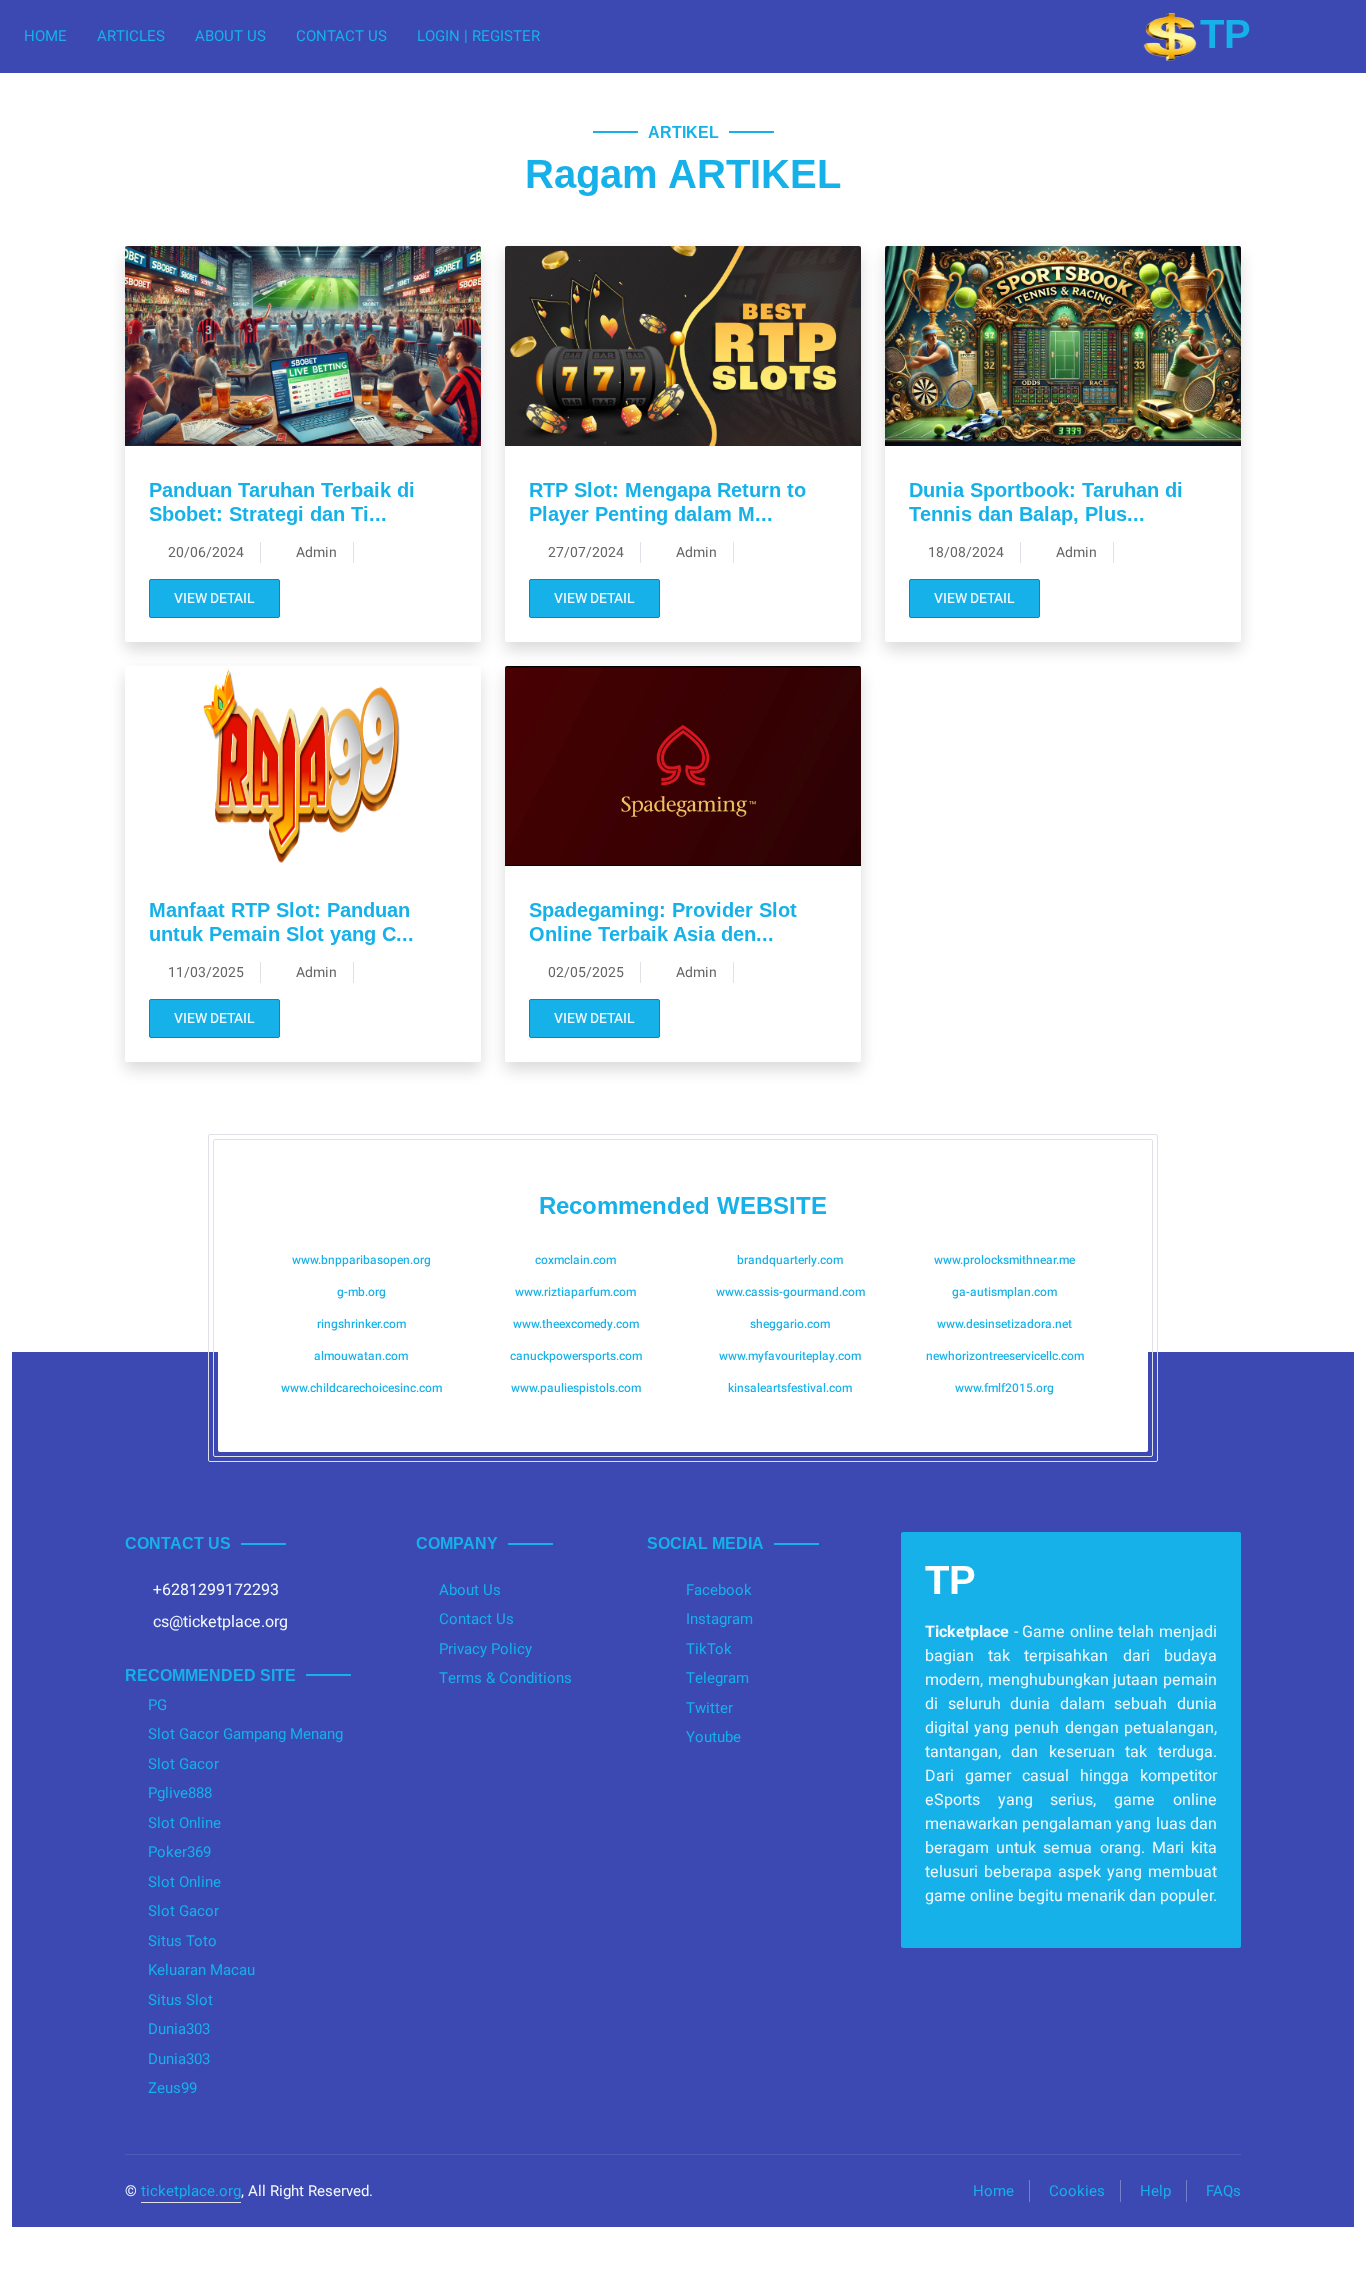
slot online (184, 1823)
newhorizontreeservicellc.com (1005, 1356)
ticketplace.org (191, 2191)
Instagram (717, 1619)
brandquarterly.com (790, 1260)
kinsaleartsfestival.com (790, 1388)
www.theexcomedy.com (576, 1324)
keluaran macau (201, 1970)
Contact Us (341, 36)
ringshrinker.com (361, 1324)
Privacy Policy (485, 1649)
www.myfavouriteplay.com (790, 1356)
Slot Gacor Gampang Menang (245, 1734)
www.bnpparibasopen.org (361, 1260)
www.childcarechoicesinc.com (361, 1388)
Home (45, 36)
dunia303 (179, 2029)
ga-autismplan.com (1004, 1292)
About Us (230, 36)
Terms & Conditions (505, 1678)
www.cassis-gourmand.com (790, 1292)
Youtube (711, 1737)
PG (157, 1705)
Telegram (715, 1678)
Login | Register (478, 36)
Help (1155, 2191)
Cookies (1077, 2191)
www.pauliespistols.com (576, 1388)
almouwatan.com (361, 1356)
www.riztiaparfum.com (575, 1292)
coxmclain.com (575, 1260)
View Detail (214, 598)
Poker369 (179, 1852)
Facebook (717, 1590)
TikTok (707, 1649)
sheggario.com (790, 1324)
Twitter (707, 1708)
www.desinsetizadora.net (1004, 1324)
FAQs (1223, 2191)
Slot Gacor (183, 1764)
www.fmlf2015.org (1004, 1388)
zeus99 (172, 2088)
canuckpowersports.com (576, 1356)
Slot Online (184, 1882)
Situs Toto (182, 1941)
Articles (131, 36)
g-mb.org (361, 1292)
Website (772, 1205)
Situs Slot (180, 2000)
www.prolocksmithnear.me (1004, 1260)
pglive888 (180, 1793)
